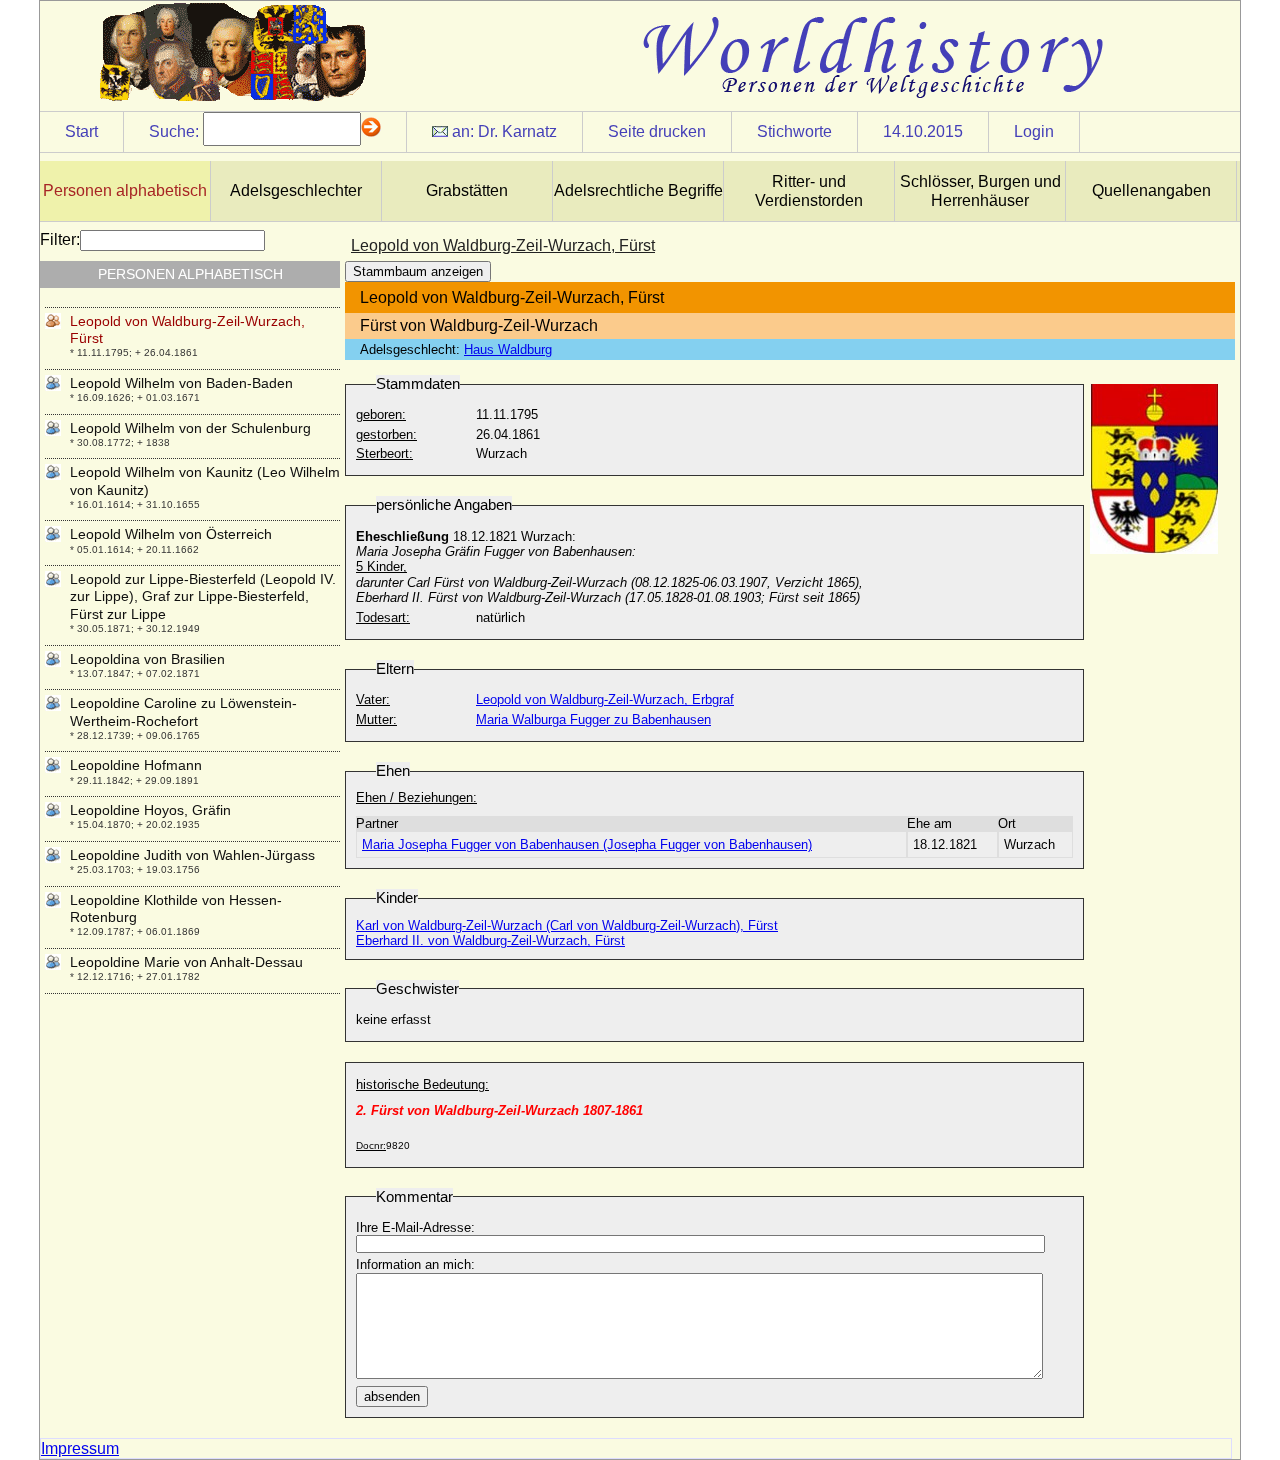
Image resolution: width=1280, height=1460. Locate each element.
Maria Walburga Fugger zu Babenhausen (593, 719)
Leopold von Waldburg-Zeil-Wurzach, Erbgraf (605, 699)
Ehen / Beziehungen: (416, 797)
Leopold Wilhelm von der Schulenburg (190, 428)
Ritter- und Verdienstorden (809, 191)
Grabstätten (467, 190)
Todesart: (383, 617)
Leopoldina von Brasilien (147, 659)
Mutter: (376, 719)
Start (81, 131)
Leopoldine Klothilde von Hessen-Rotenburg (176, 908)
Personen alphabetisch (125, 190)
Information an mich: (415, 1264)
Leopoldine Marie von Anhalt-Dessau (186, 962)
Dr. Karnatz (517, 131)
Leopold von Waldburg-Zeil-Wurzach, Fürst (187, 329)
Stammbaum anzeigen (418, 271)
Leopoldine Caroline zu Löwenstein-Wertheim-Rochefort (183, 711)
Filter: (60, 239)
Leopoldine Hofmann (136, 765)
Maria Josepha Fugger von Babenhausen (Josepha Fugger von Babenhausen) (587, 844)
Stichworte (794, 131)
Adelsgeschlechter (296, 190)
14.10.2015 (923, 131)
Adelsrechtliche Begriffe (638, 190)
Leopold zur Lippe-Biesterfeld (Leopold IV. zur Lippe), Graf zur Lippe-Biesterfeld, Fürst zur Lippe (203, 596)
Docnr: (371, 1145)
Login (1034, 131)
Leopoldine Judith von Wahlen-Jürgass (192, 855)
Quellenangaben (1151, 190)
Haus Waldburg (508, 349)
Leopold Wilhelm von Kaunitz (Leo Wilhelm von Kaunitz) (205, 480)
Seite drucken (657, 131)
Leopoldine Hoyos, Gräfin (150, 810)
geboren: (381, 414)
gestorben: (386, 434)
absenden (392, 1396)
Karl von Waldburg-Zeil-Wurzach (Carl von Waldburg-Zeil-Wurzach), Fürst (567, 925)
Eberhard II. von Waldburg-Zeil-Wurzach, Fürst (490, 940)
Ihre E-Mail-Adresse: (415, 1227)
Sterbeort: (384, 453)
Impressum (80, 1448)
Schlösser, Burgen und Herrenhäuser (980, 191)
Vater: (373, 699)
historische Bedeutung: (422, 1084)
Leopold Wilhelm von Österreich (171, 534)
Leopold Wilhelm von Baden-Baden (181, 383)
